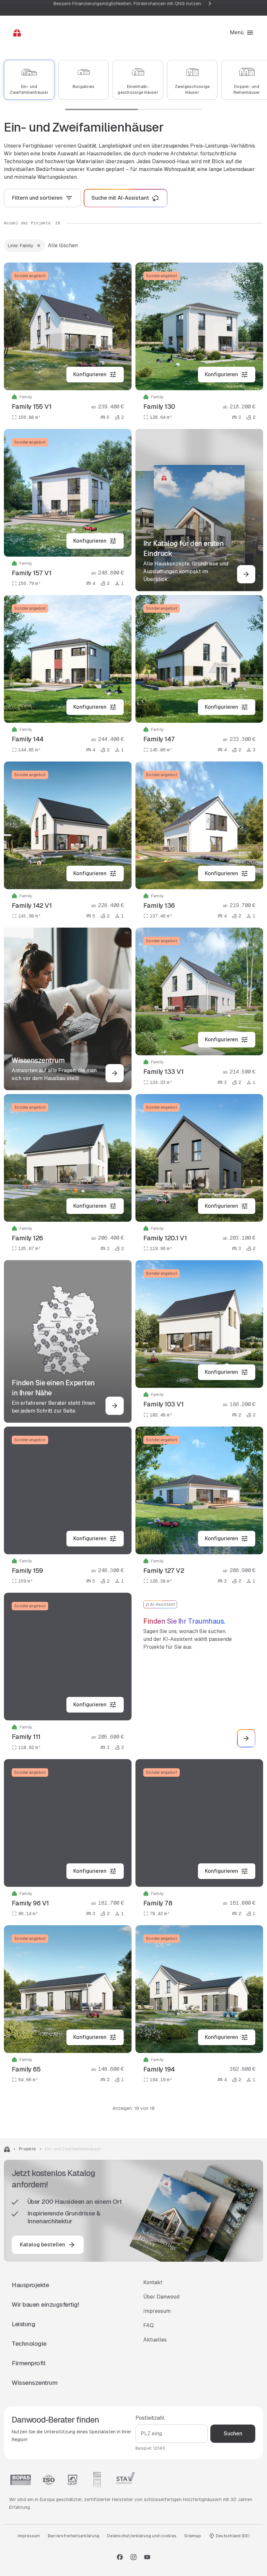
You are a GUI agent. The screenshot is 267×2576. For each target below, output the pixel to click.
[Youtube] (147, 2557)
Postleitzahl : (151, 2418)
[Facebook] (120, 2557)
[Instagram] (133, 2557)
